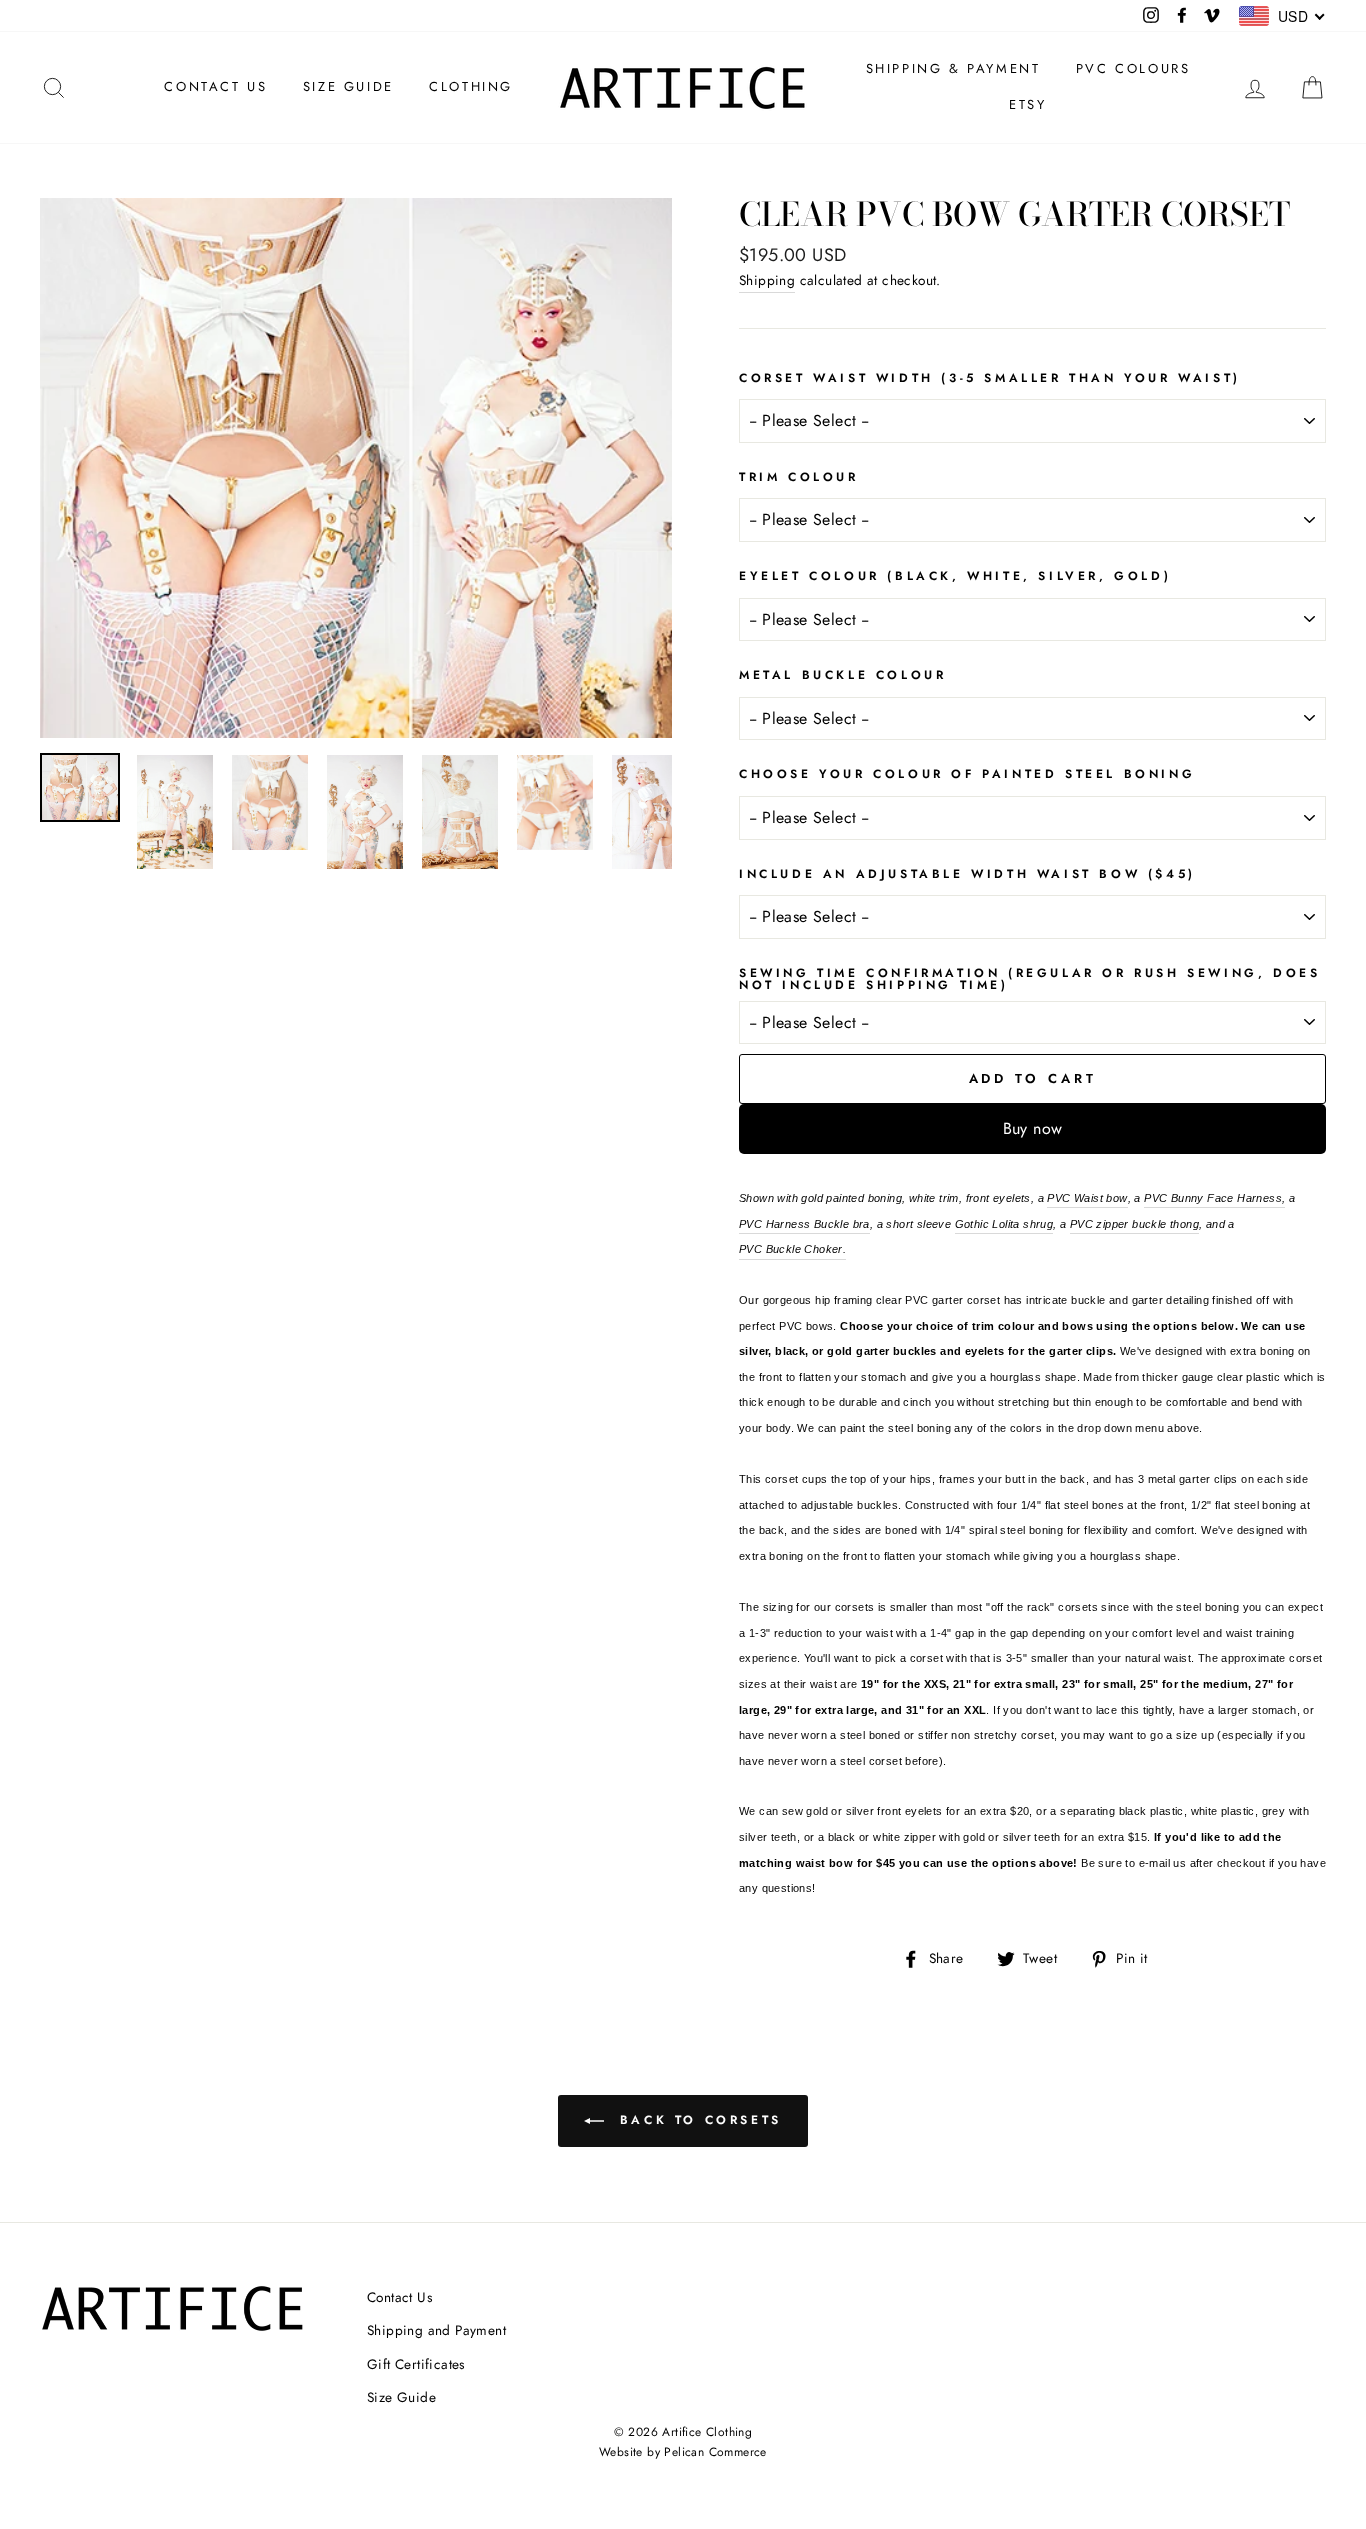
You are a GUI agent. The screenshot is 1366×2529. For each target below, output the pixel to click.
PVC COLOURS (1133, 68)
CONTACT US (215, 86)
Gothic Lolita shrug (1004, 1224)
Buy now (1033, 1128)
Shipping (767, 280)
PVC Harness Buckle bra (804, 1224)
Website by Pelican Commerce (683, 2452)
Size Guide (401, 2397)
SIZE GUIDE (348, 86)
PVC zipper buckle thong (1134, 1224)
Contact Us (399, 2297)
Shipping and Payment (436, 2330)
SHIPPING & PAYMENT (953, 68)
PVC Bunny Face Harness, (1214, 1198)
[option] (356, 468)
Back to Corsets (697, 2120)
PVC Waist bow (1087, 1198)
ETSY (1027, 104)
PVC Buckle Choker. (792, 1249)
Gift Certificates (416, 2364)
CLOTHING (471, 86)
